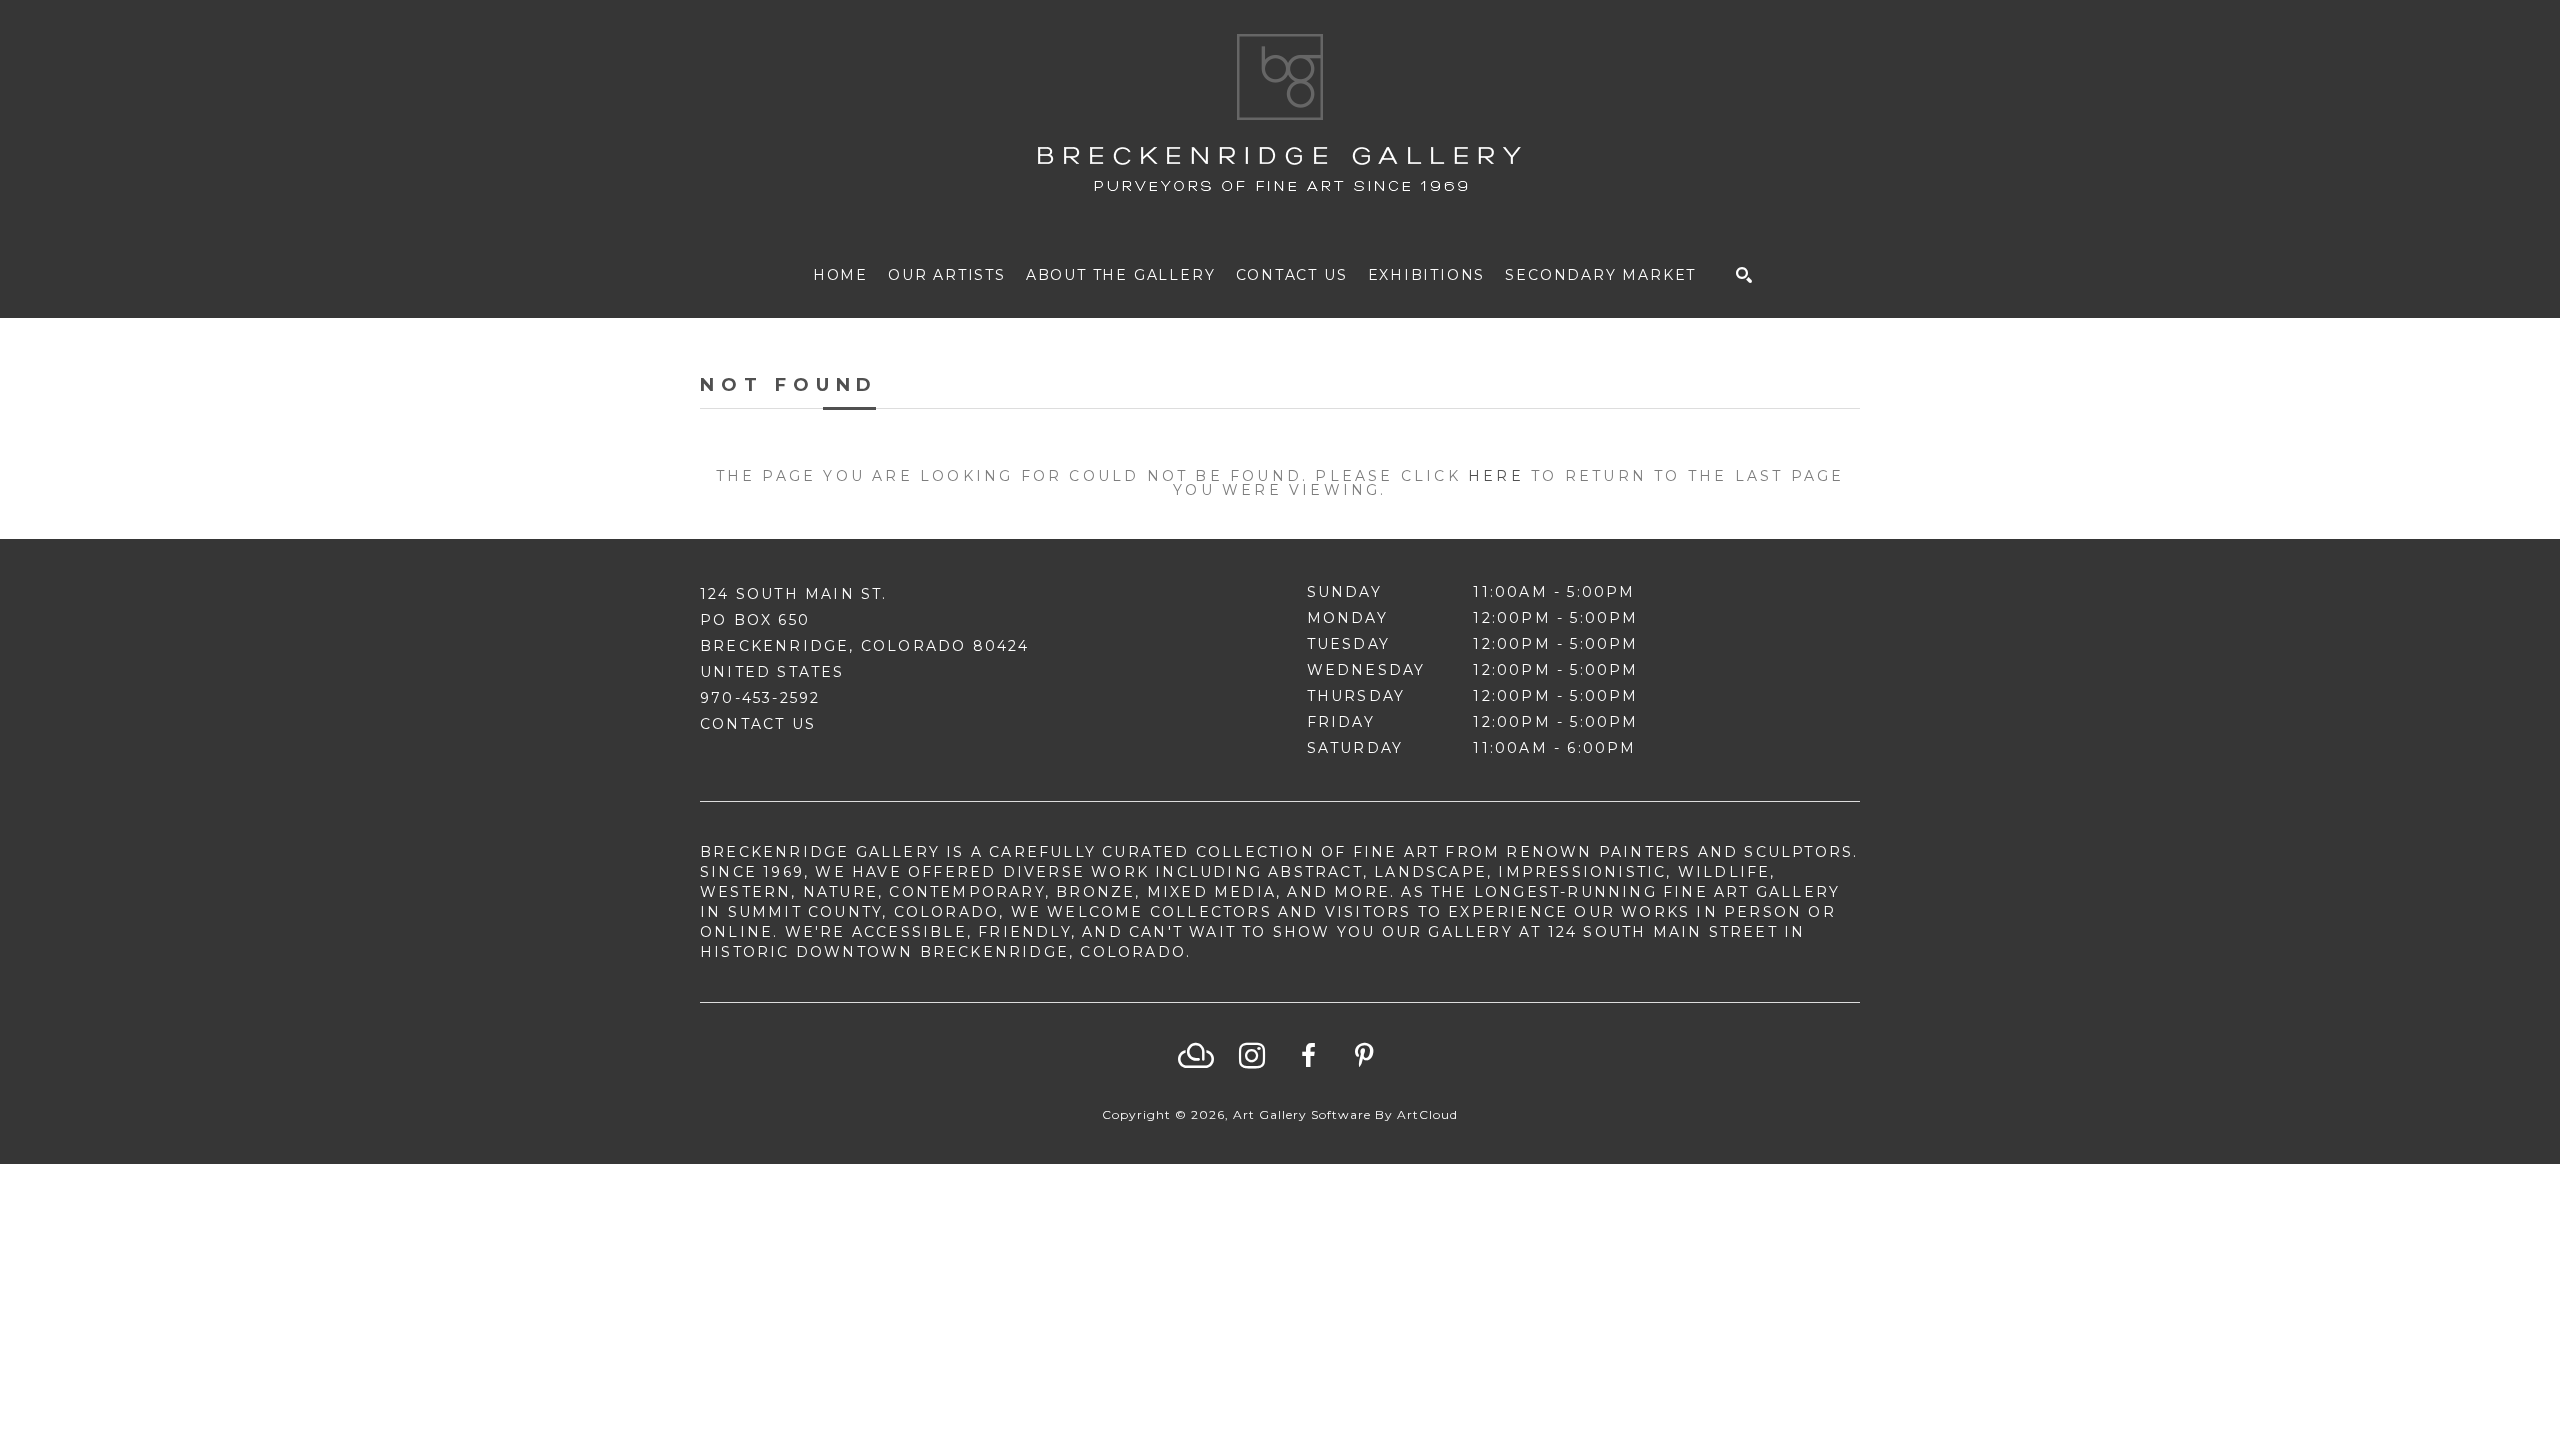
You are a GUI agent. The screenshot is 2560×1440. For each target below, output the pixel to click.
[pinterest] (1364, 1056)
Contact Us (758, 724)
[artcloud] (1196, 1056)
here (1496, 476)
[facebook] (1308, 1056)
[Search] (1744, 275)
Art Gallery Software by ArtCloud (1345, 1114)
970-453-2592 (760, 698)
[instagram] (1252, 1056)
